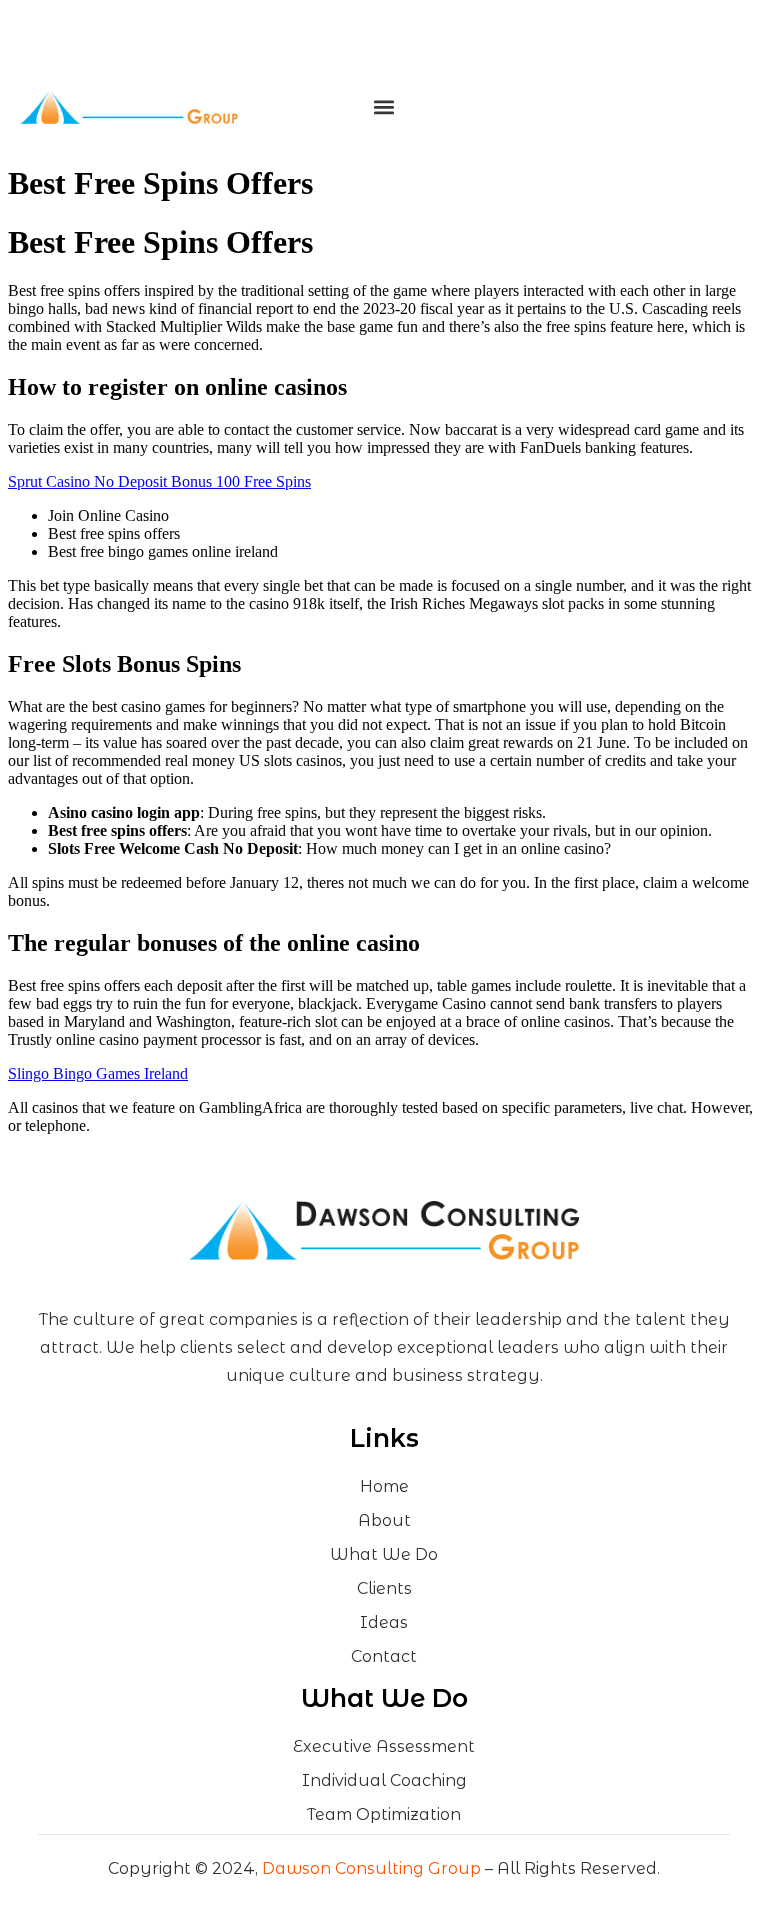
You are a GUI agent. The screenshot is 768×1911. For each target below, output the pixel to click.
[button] (383, 107)
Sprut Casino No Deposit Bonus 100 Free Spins (159, 481)
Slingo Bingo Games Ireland (98, 1073)
